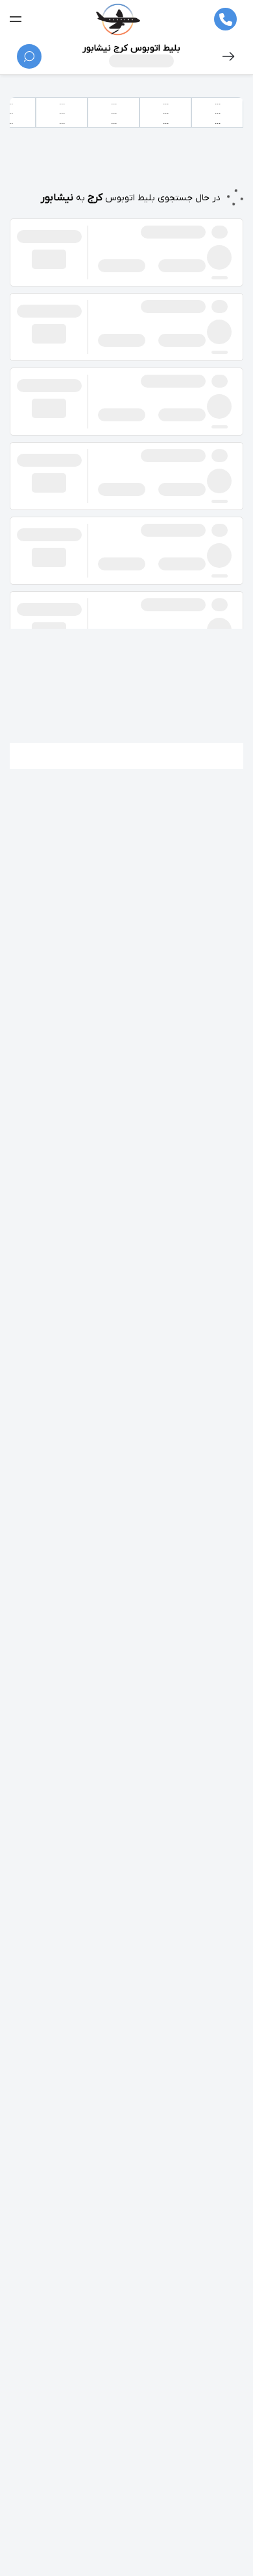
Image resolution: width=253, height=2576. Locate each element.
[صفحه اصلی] (118, 19)
